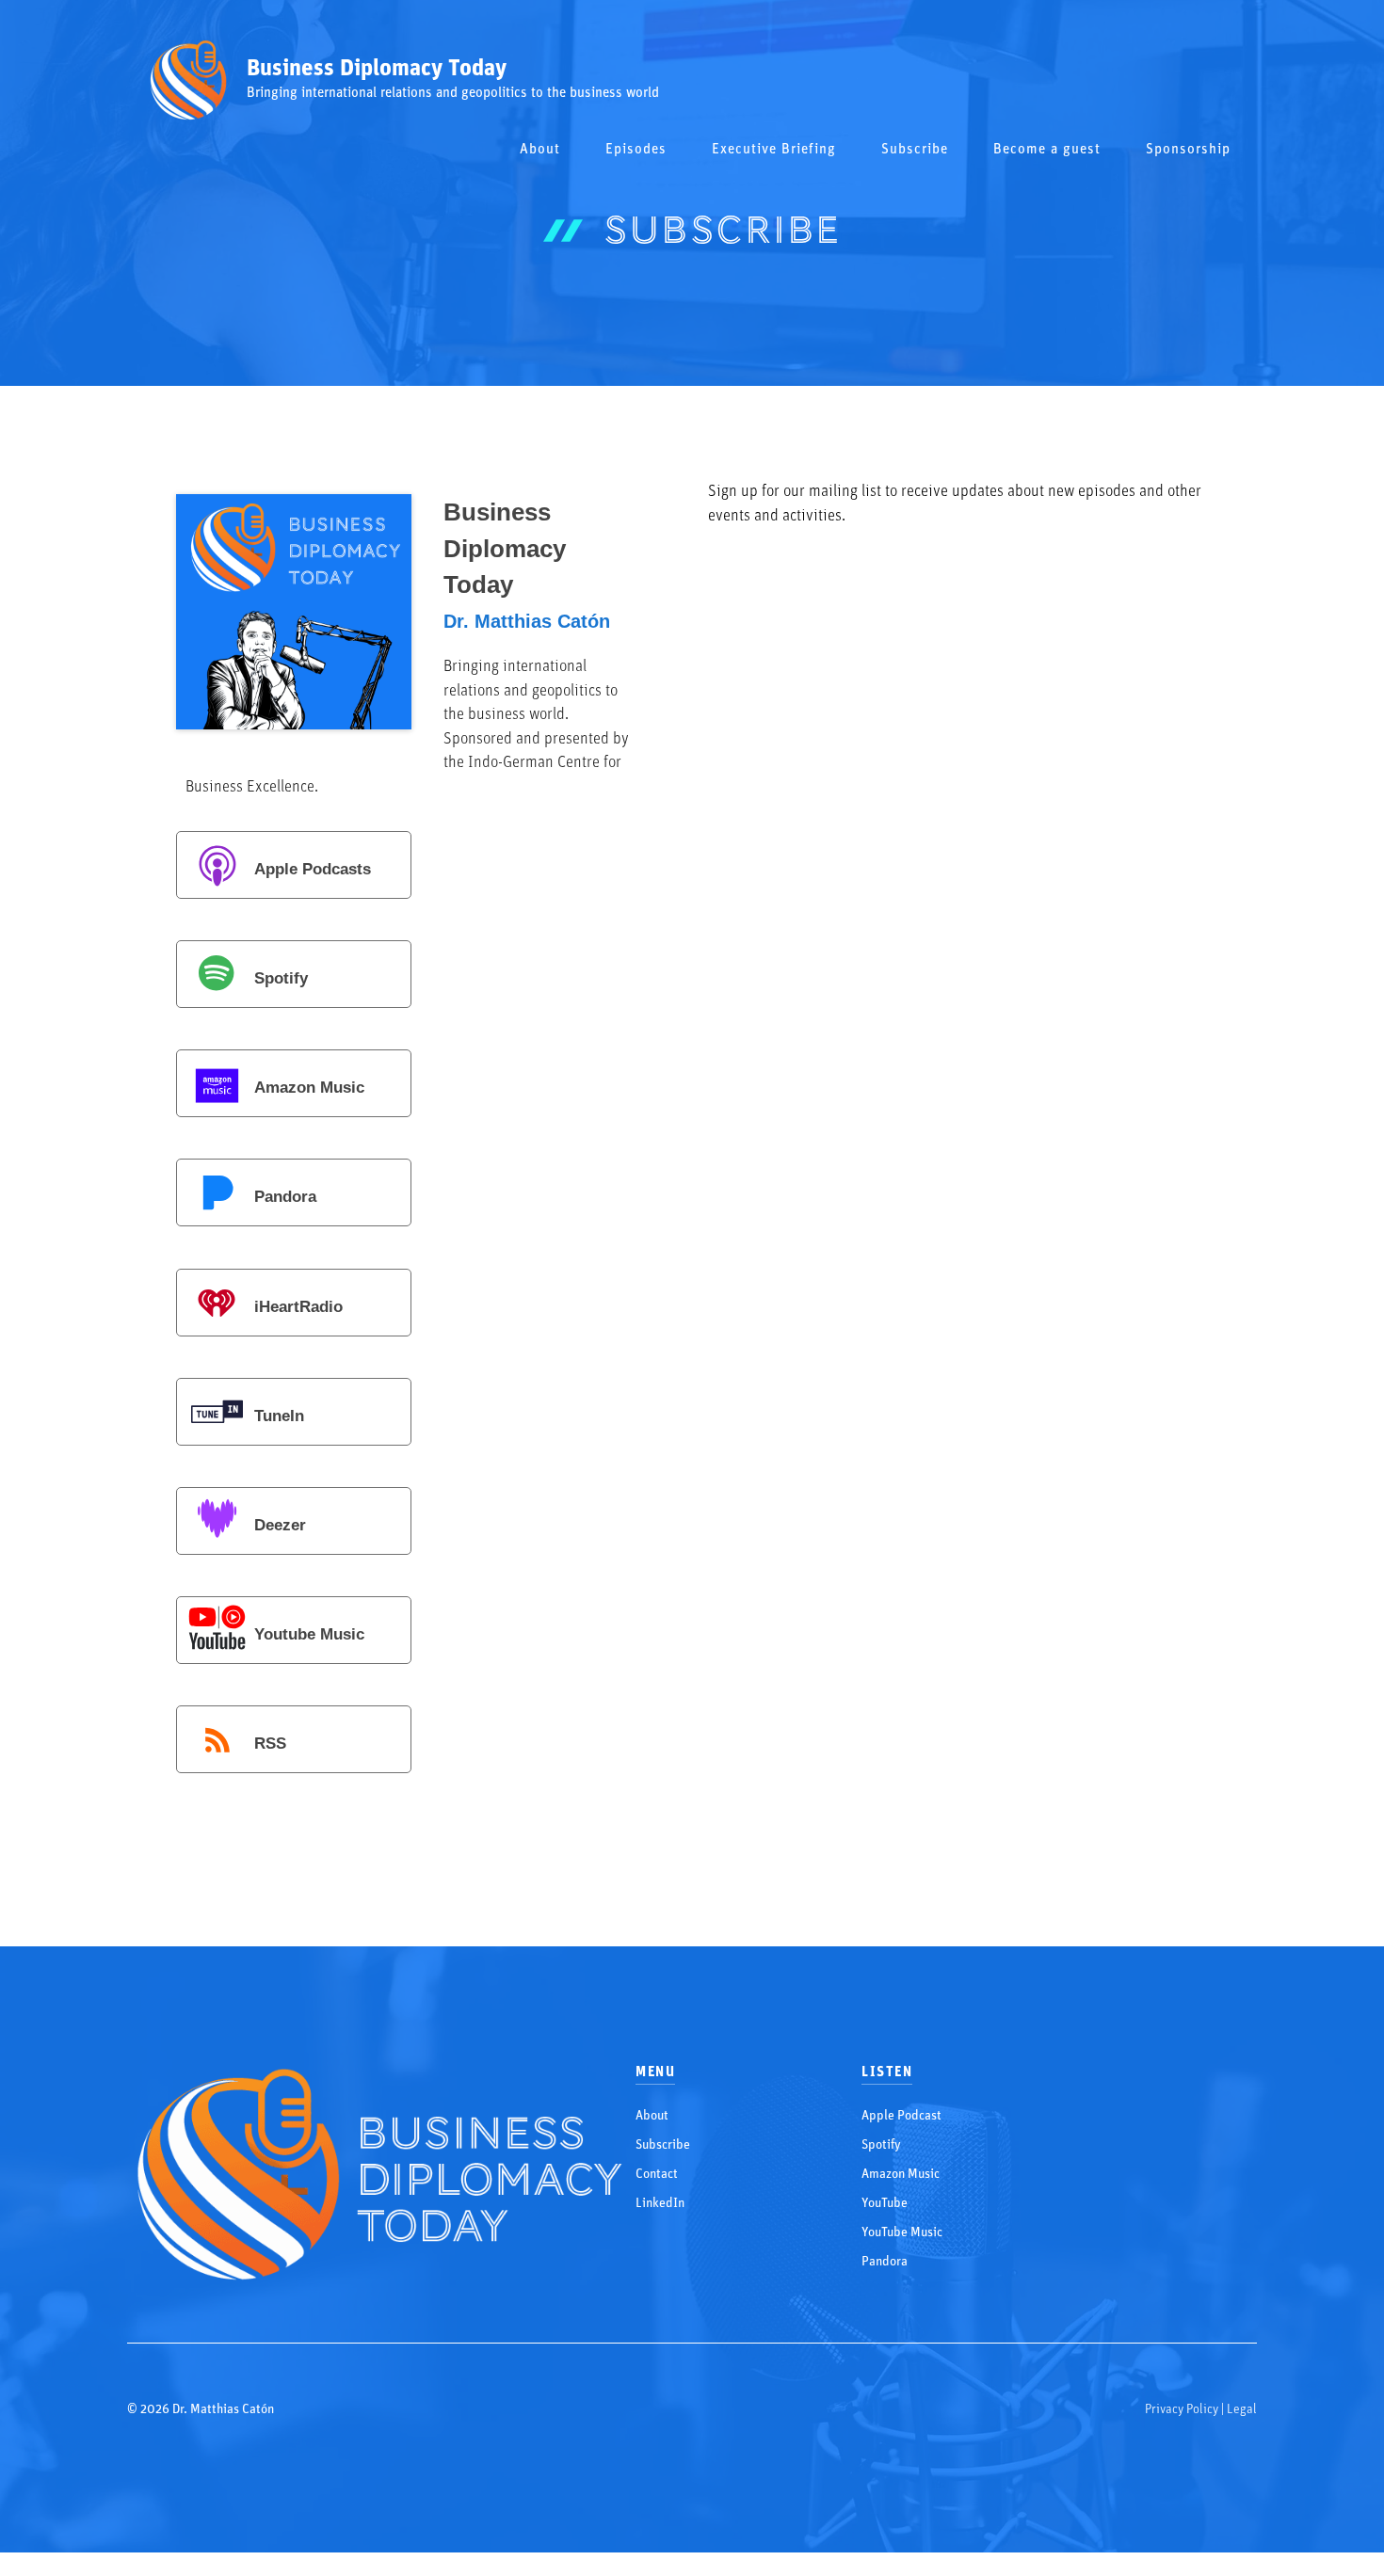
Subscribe (915, 150)
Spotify (281, 979)
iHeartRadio (298, 1307)
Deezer (280, 1525)
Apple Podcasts (313, 870)
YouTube (885, 2204)
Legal (1242, 2410)
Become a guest (1047, 150)
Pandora (285, 1198)
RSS (270, 1744)
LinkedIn (660, 2204)
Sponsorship (1188, 150)
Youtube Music (309, 1634)
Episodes (636, 150)
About (540, 150)
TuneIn (279, 1416)
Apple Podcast (901, 2116)
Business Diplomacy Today (377, 69)
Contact (657, 2175)
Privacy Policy (1182, 2410)
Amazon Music (309, 1088)
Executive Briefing (774, 150)
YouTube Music (902, 2233)
